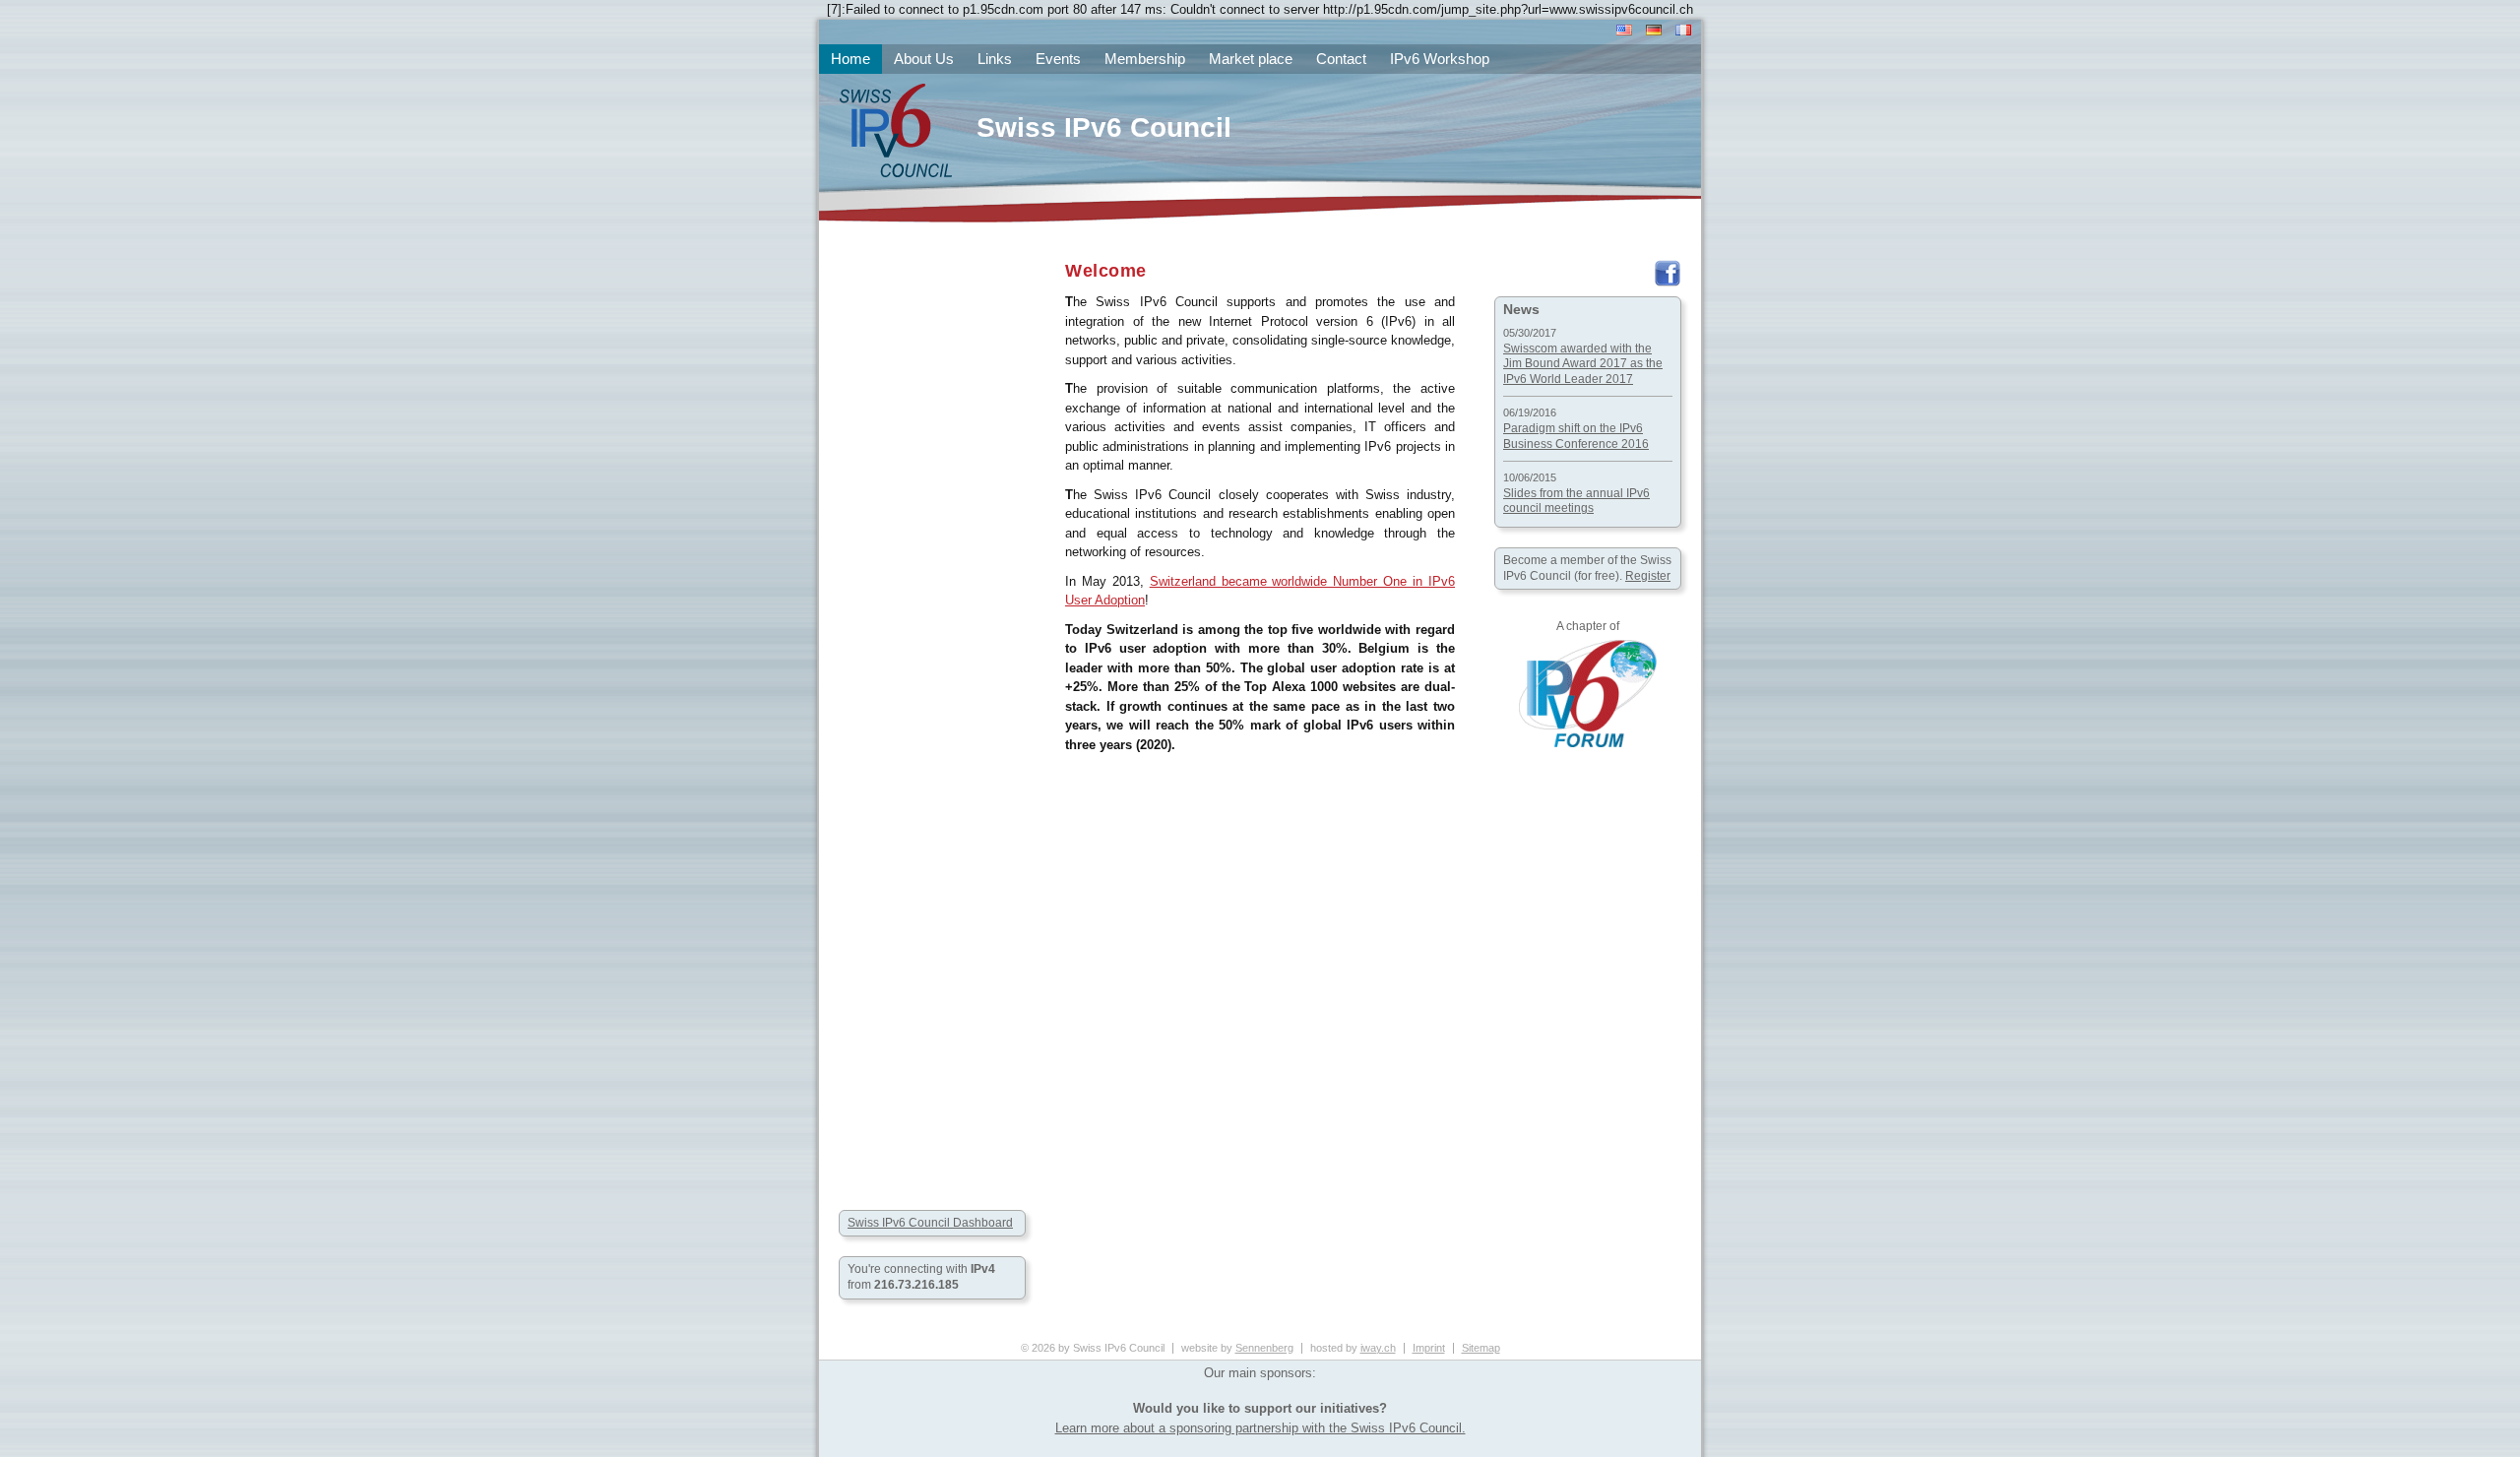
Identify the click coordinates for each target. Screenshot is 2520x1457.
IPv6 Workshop (1440, 59)
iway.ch (1378, 1348)
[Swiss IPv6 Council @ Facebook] (1668, 283)
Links (995, 59)
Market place (1251, 59)
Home (850, 59)
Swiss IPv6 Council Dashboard (930, 1223)
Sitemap (1481, 1348)
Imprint (1429, 1348)
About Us (924, 59)
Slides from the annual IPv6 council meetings (1576, 501)
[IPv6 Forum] (1588, 743)
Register (1648, 576)
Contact (1341, 59)
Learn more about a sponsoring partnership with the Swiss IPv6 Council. (1260, 1428)
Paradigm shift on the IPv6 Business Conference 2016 (1576, 436)
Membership (1145, 59)
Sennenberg (1264, 1348)
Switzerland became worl (1223, 581)
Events (1058, 59)
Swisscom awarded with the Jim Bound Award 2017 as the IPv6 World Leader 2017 (1583, 364)
